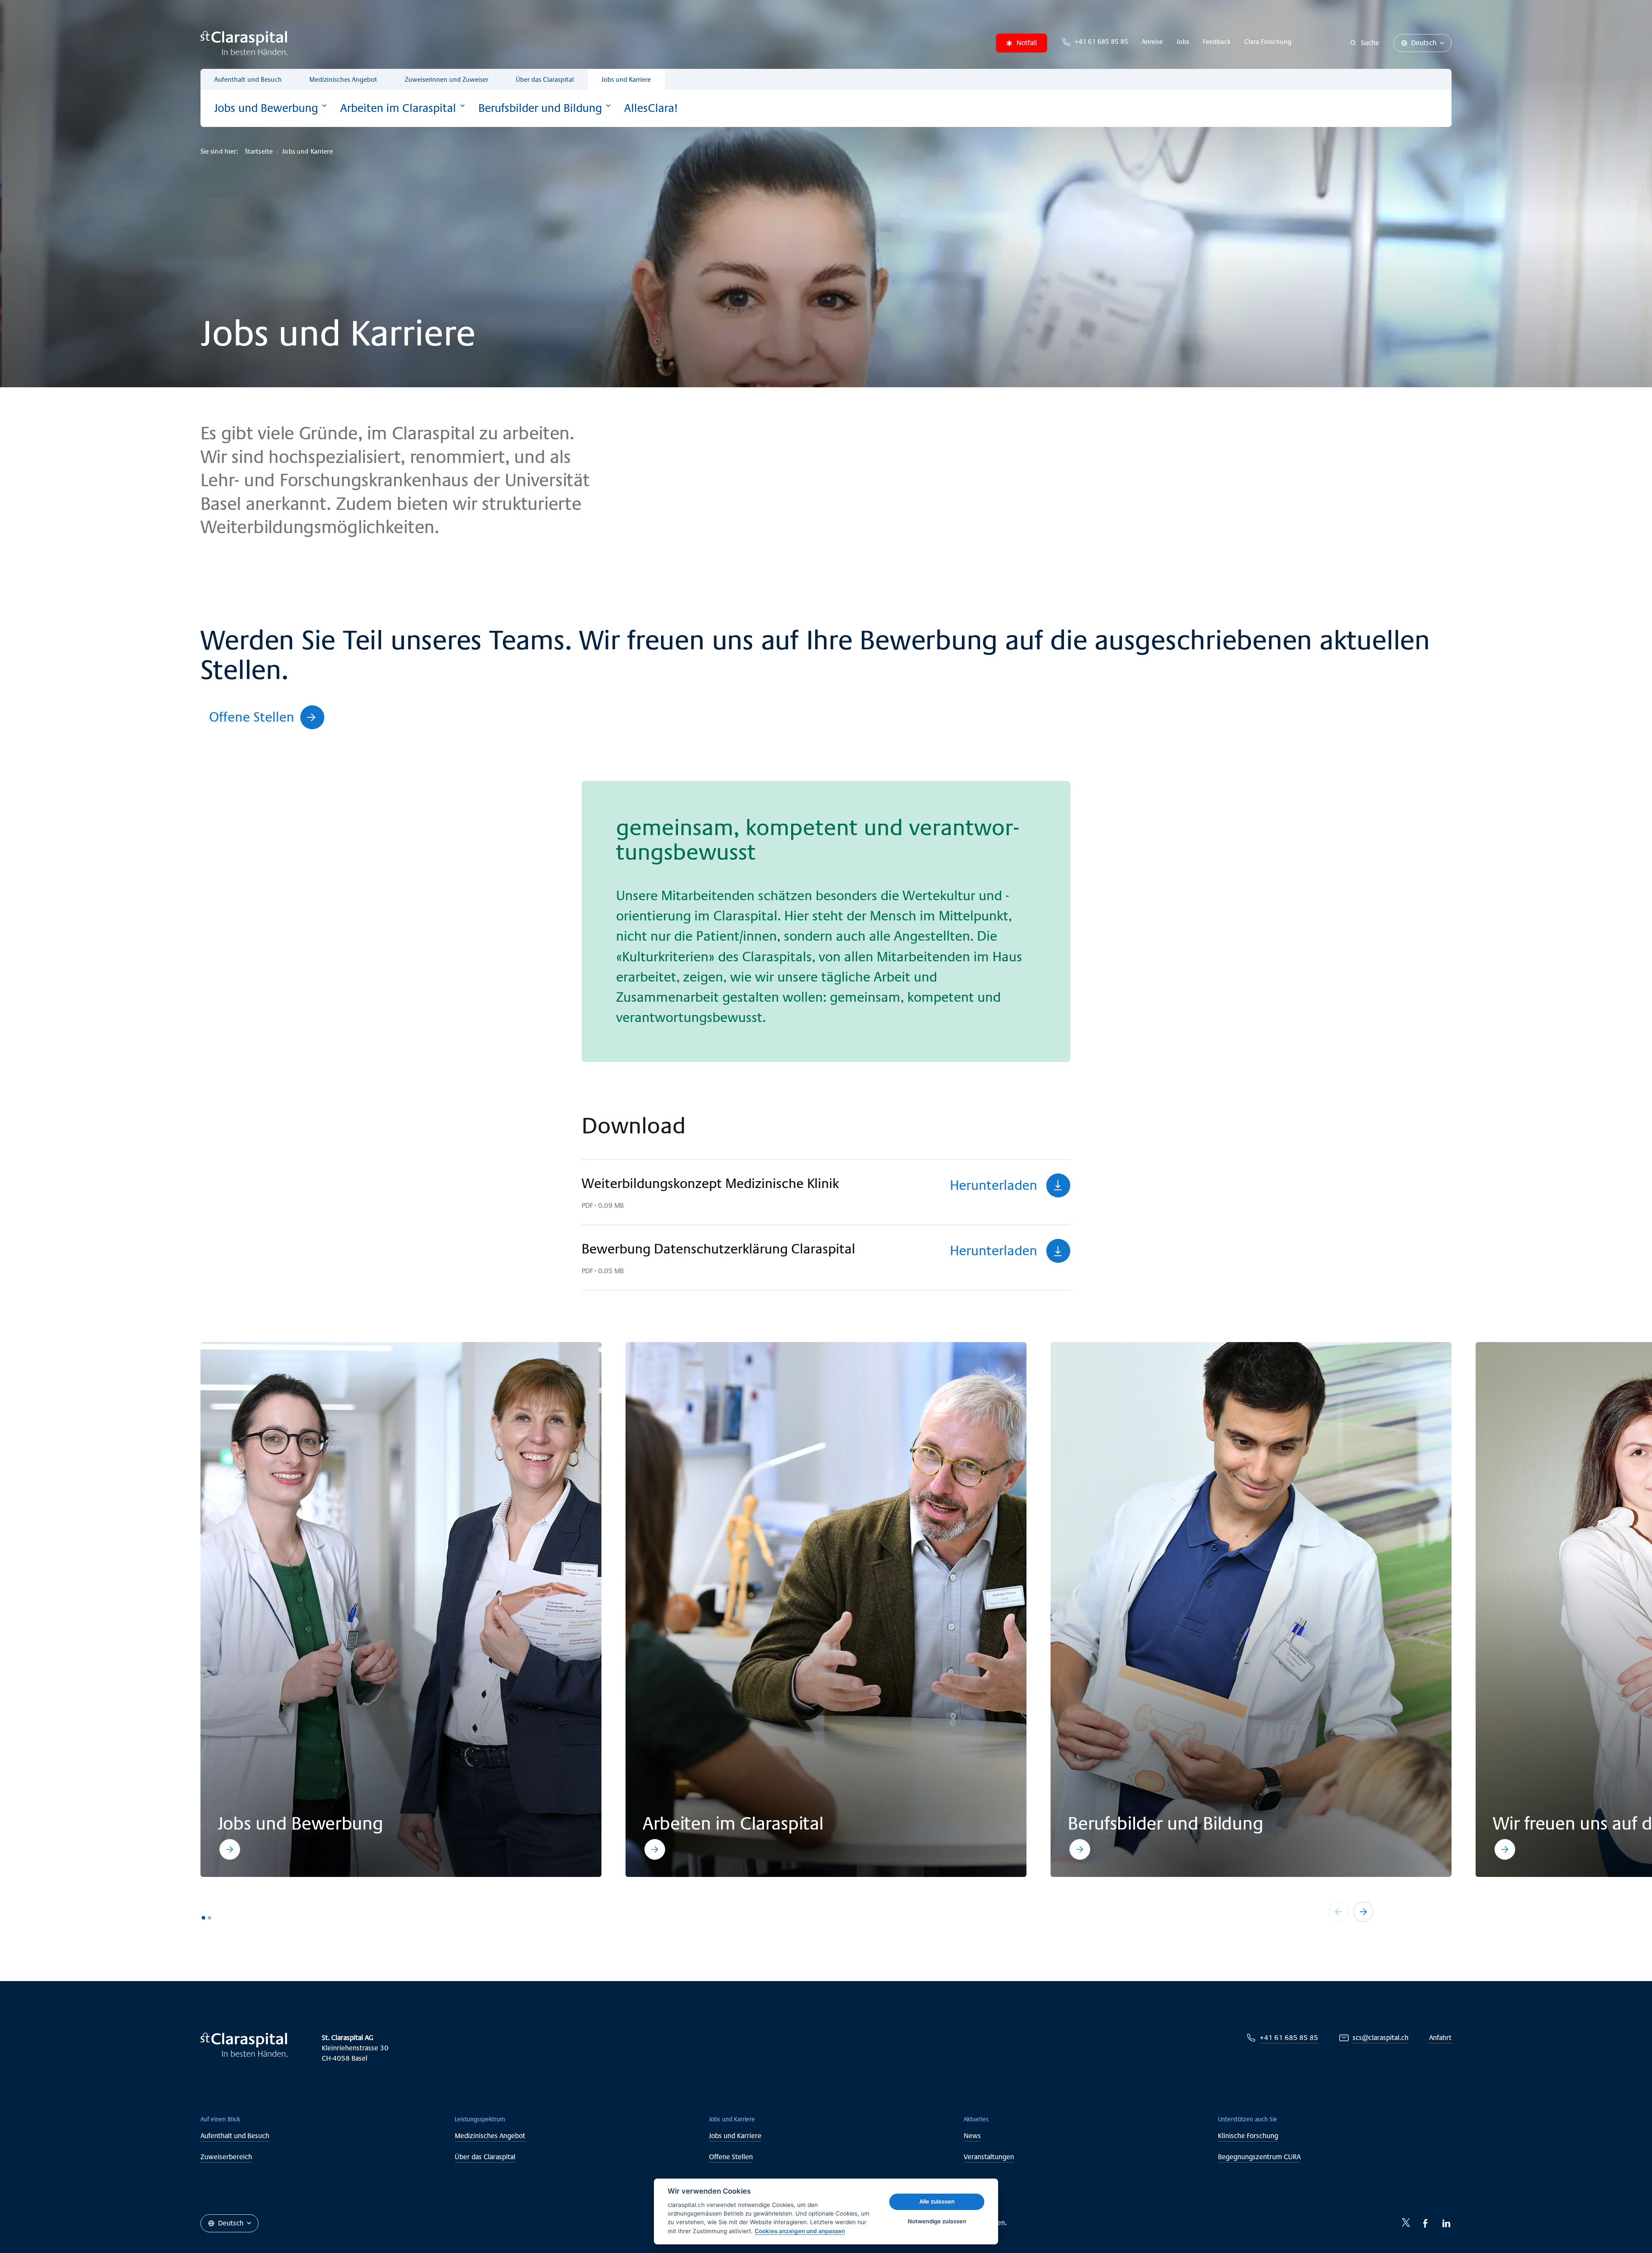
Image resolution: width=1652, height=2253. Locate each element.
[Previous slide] (1339, 1912)
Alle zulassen (937, 2201)
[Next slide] (1363, 1912)
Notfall (1027, 43)
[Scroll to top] (1626, 2227)
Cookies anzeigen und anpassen (800, 2231)
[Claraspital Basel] (244, 43)
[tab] (203, 1918)
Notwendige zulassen (937, 2221)
